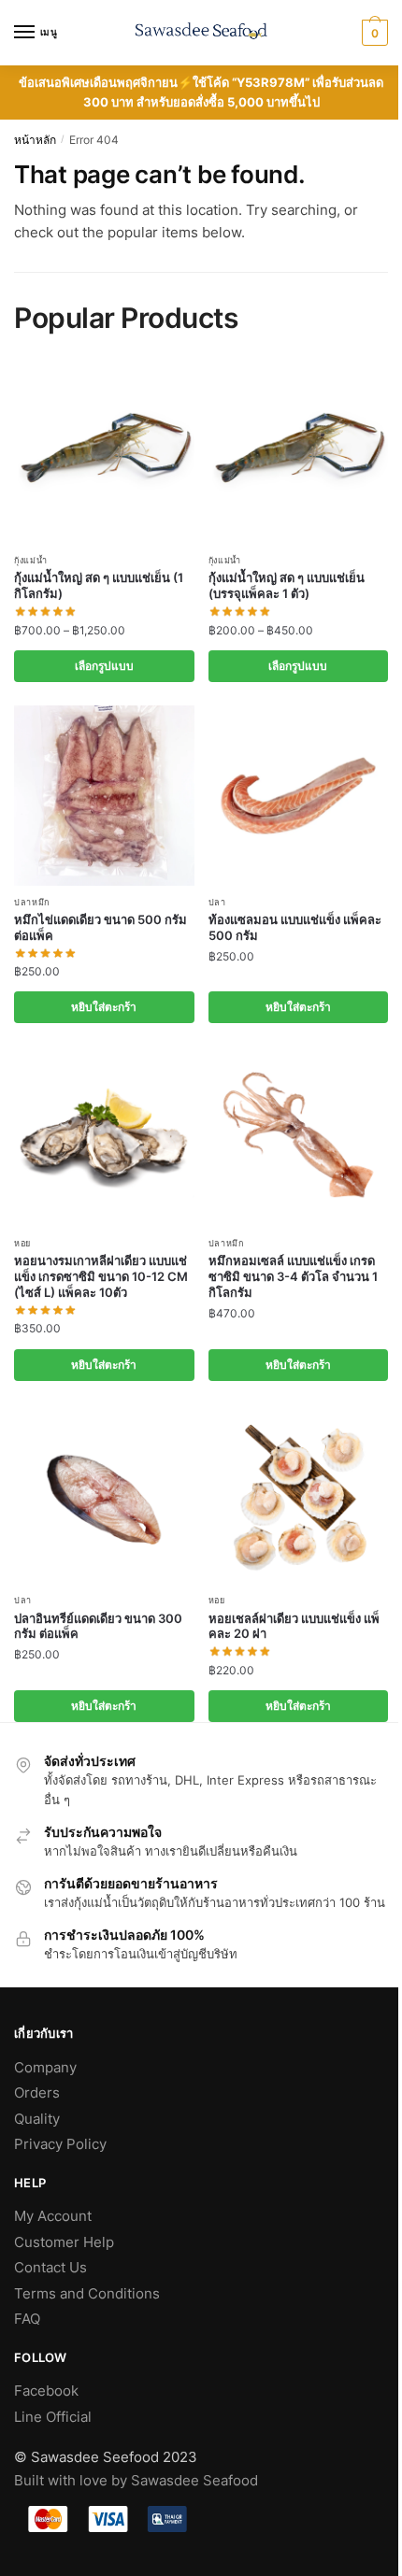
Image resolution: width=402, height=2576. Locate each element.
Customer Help (64, 2242)
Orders (37, 2092)
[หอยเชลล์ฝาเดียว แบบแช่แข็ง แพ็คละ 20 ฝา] (299, 1494)
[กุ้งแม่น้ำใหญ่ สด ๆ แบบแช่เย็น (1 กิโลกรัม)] (104, 455)
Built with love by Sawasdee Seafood (136, 2480)
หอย (22, 1243)
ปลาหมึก (32, 902)
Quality (37, 2119)
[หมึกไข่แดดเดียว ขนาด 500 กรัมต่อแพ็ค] (104, 796)
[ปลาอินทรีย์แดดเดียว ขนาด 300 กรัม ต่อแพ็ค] (104, 1494)
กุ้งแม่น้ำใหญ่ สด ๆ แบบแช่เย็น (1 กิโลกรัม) (99, 585)
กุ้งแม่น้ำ (31, 560)
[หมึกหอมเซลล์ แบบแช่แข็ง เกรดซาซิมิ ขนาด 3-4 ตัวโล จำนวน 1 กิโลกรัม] (299, 1137)
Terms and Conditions (87, 2293)
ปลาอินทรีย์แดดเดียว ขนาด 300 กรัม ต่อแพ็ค (98, 1626)
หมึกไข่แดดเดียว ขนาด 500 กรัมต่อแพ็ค (100, 927)
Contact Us (50, 2267)
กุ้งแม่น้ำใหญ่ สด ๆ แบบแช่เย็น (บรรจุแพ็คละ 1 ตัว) (287, 585)
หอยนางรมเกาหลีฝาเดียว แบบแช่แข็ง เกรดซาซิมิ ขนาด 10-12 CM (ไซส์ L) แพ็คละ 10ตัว (101, 1276)
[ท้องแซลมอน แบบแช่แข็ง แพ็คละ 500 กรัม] (299, 796)
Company (45, 2067)
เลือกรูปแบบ (104, 666)
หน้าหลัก (35, 140)
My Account (53, 2216)
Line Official (53, 2417)
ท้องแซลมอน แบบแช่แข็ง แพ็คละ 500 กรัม (295, 927)
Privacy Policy (60, 2144)
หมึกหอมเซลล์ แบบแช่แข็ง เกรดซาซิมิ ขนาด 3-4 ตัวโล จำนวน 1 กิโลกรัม (293, 1276)
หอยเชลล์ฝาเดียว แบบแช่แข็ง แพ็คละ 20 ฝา (294, 1626)
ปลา (217, 902)
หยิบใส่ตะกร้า (104, 1007)
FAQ (27, 2319)
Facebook (46, 2391)
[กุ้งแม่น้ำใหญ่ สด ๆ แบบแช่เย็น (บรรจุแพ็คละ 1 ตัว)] (299, 455)
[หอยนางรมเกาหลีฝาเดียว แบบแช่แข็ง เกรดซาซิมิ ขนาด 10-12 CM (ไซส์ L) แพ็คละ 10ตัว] (104, 1137)
